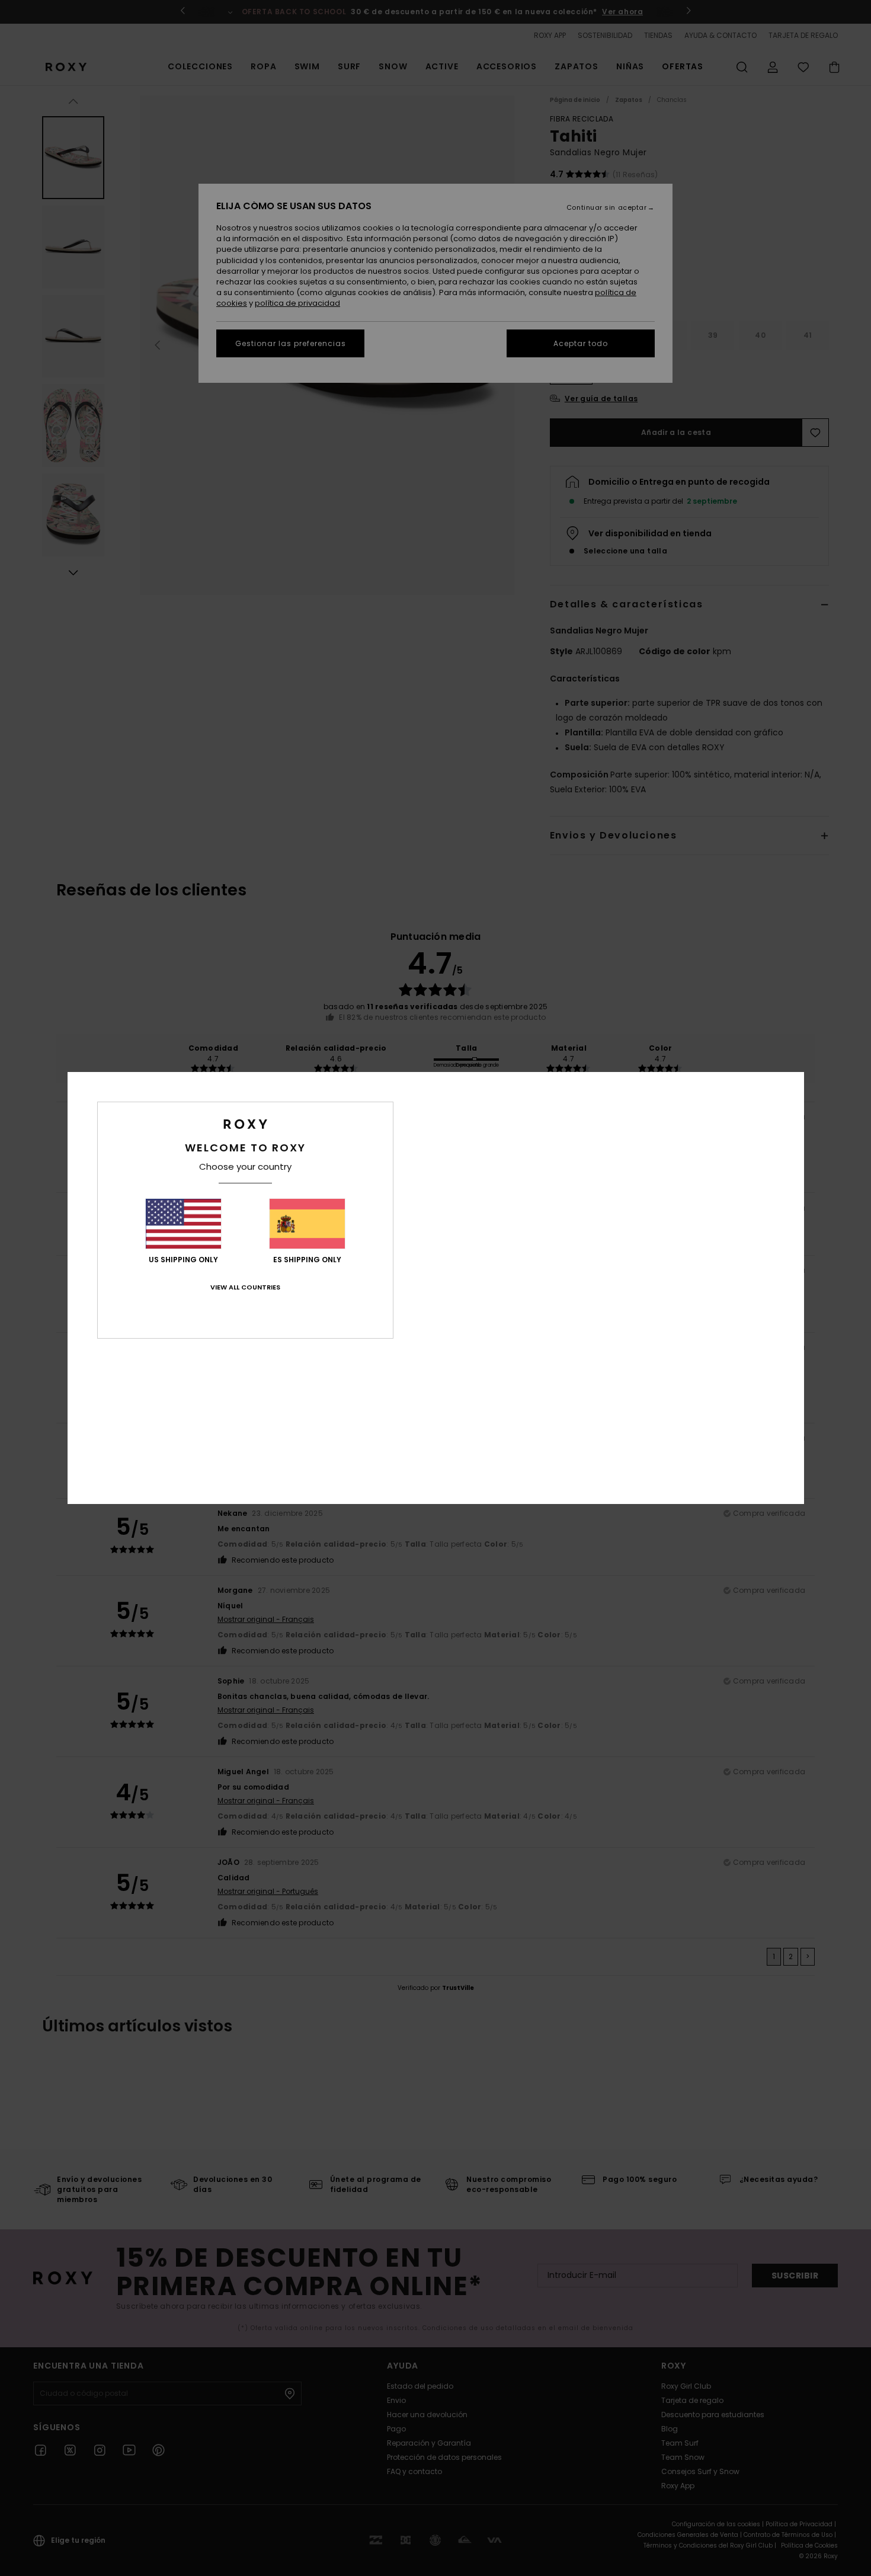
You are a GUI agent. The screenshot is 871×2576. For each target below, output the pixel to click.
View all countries (245, 1287)
